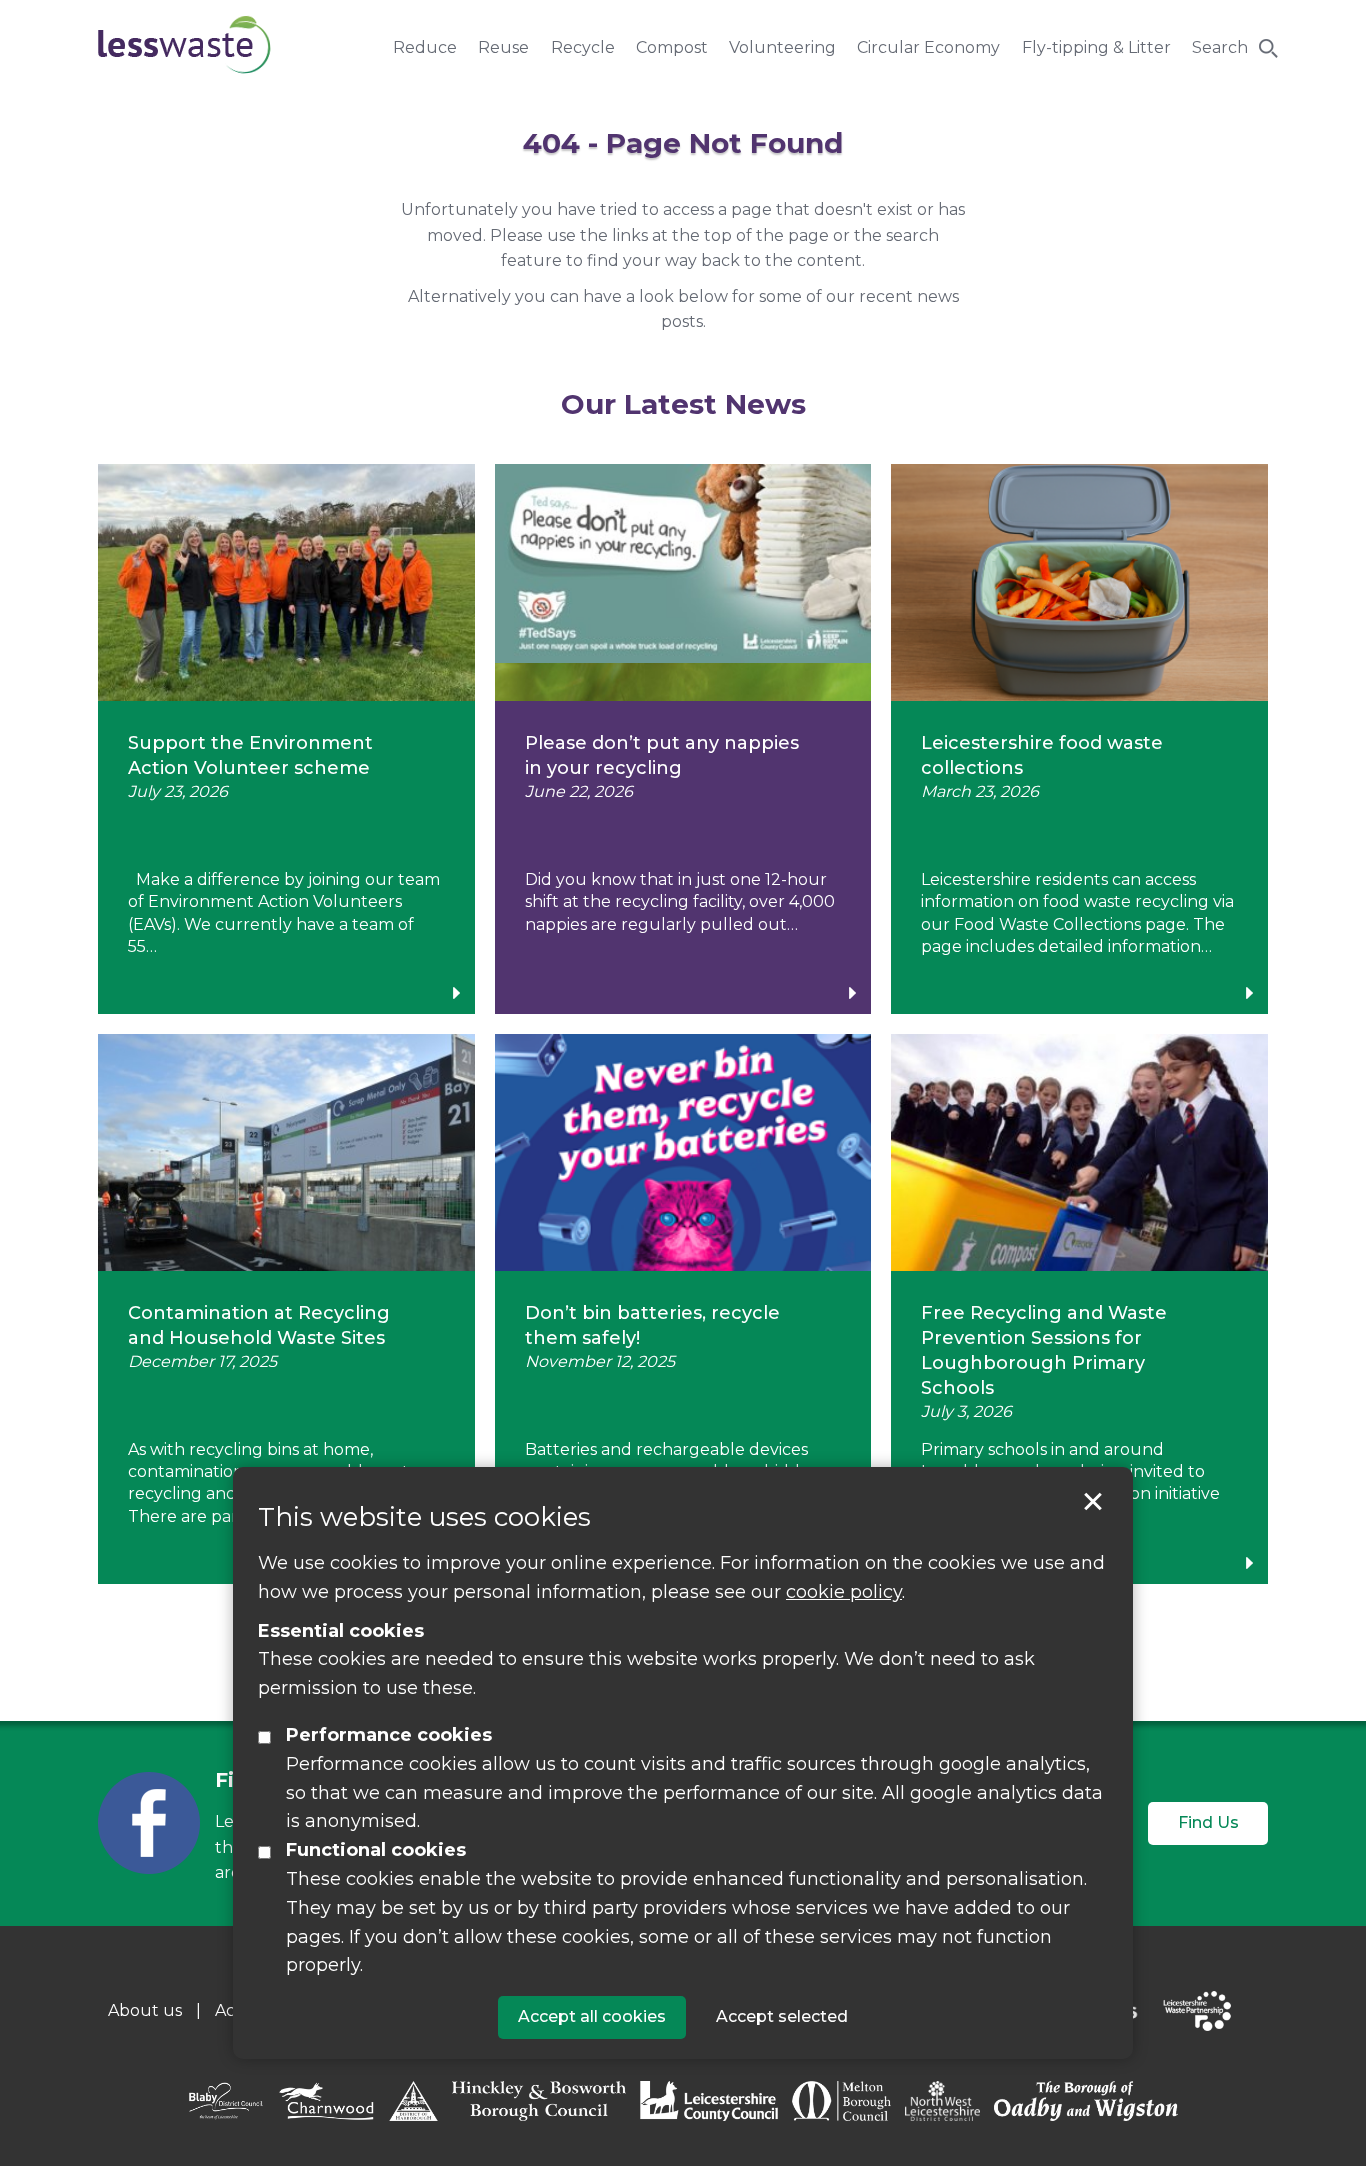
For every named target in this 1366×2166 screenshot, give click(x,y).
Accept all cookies (592, 2015)
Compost (672, 47)
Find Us (1208, 1822)
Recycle (583, 47)
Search (1220, 47)
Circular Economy (928, 47)
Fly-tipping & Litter (1096, 47)
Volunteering (782, 47)
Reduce (425, 47)
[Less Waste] (184, 44)
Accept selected (1093, 1502)
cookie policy (844, 1591)
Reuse (503, 47)
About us (145, 2010)
